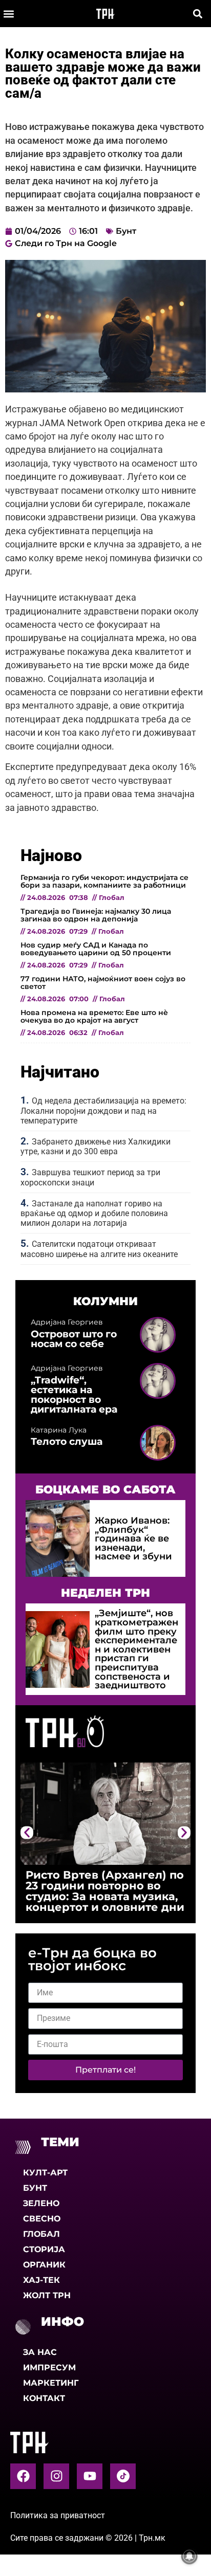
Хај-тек (41, 2280)
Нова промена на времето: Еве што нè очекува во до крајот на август (94, 1016)
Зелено (41, 2203)
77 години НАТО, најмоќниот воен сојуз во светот (103, 982)
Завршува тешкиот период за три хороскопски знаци (90, 1177)
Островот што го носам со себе (74, 1339)
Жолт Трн (47, 2295)
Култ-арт (45, 2173)
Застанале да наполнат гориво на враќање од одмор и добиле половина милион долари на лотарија (94, 1213)
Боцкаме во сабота (105, 1489)
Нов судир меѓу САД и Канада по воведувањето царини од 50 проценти (96, 949)
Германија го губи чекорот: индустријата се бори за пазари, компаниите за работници (104, 881)
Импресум (49, 2368)
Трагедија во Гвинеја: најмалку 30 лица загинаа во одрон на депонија (96, 915)
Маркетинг (51, 2383)
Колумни (105, 1301)
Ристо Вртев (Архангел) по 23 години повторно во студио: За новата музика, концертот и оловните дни (105, 1891)
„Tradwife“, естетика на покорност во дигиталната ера (74, 1395)
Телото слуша (67, 1441)
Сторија (44, 2249)
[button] (8, 14)
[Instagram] (56, 2476)
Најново (51, 855)
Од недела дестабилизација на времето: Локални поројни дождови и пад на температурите (103, 1110)
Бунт (126, 231)
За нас (40, 2352)
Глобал (41, 2234)
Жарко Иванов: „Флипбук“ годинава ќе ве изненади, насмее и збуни (133, 1538)
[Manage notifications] (189, 2556)
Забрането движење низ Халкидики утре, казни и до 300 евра (96, 1147)
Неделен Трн (105, 1593)
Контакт (44, 2398)
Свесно (42, 2219)
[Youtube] (90, 2476)
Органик (44, 2265)
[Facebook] (23, 2476)
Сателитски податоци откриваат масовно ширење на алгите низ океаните (99, 1249)
